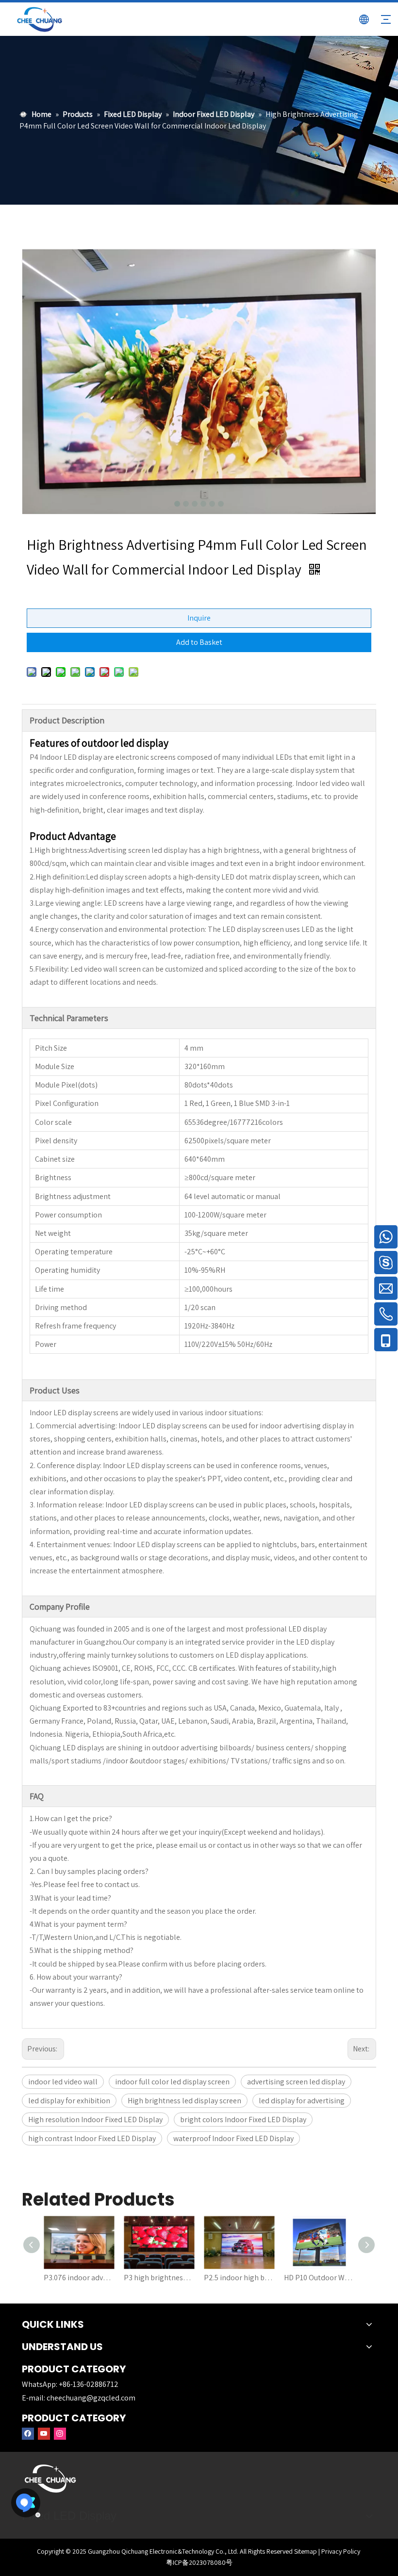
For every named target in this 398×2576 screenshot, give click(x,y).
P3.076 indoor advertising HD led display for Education (79, 2278)
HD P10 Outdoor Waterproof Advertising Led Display (319, 2278)
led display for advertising (302, 2101)
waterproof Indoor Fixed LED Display (233, 2138)
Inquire (199, 618)
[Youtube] (44, 2433)
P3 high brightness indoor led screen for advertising (159, 2278)
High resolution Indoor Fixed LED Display (95, 2120)
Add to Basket (199, 642)
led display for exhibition (69, 2101)
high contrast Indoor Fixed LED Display (92, 2138)
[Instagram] (60, 2433)
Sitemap (306, 2551)
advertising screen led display (296, 2082)
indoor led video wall (63, 2082)
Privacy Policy (341, 2551)
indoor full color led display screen (172, 2082)
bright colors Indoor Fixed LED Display (243, 2120)
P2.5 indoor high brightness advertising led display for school (239, 2278)
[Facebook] (28, 2433)
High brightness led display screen (184, 2101)
